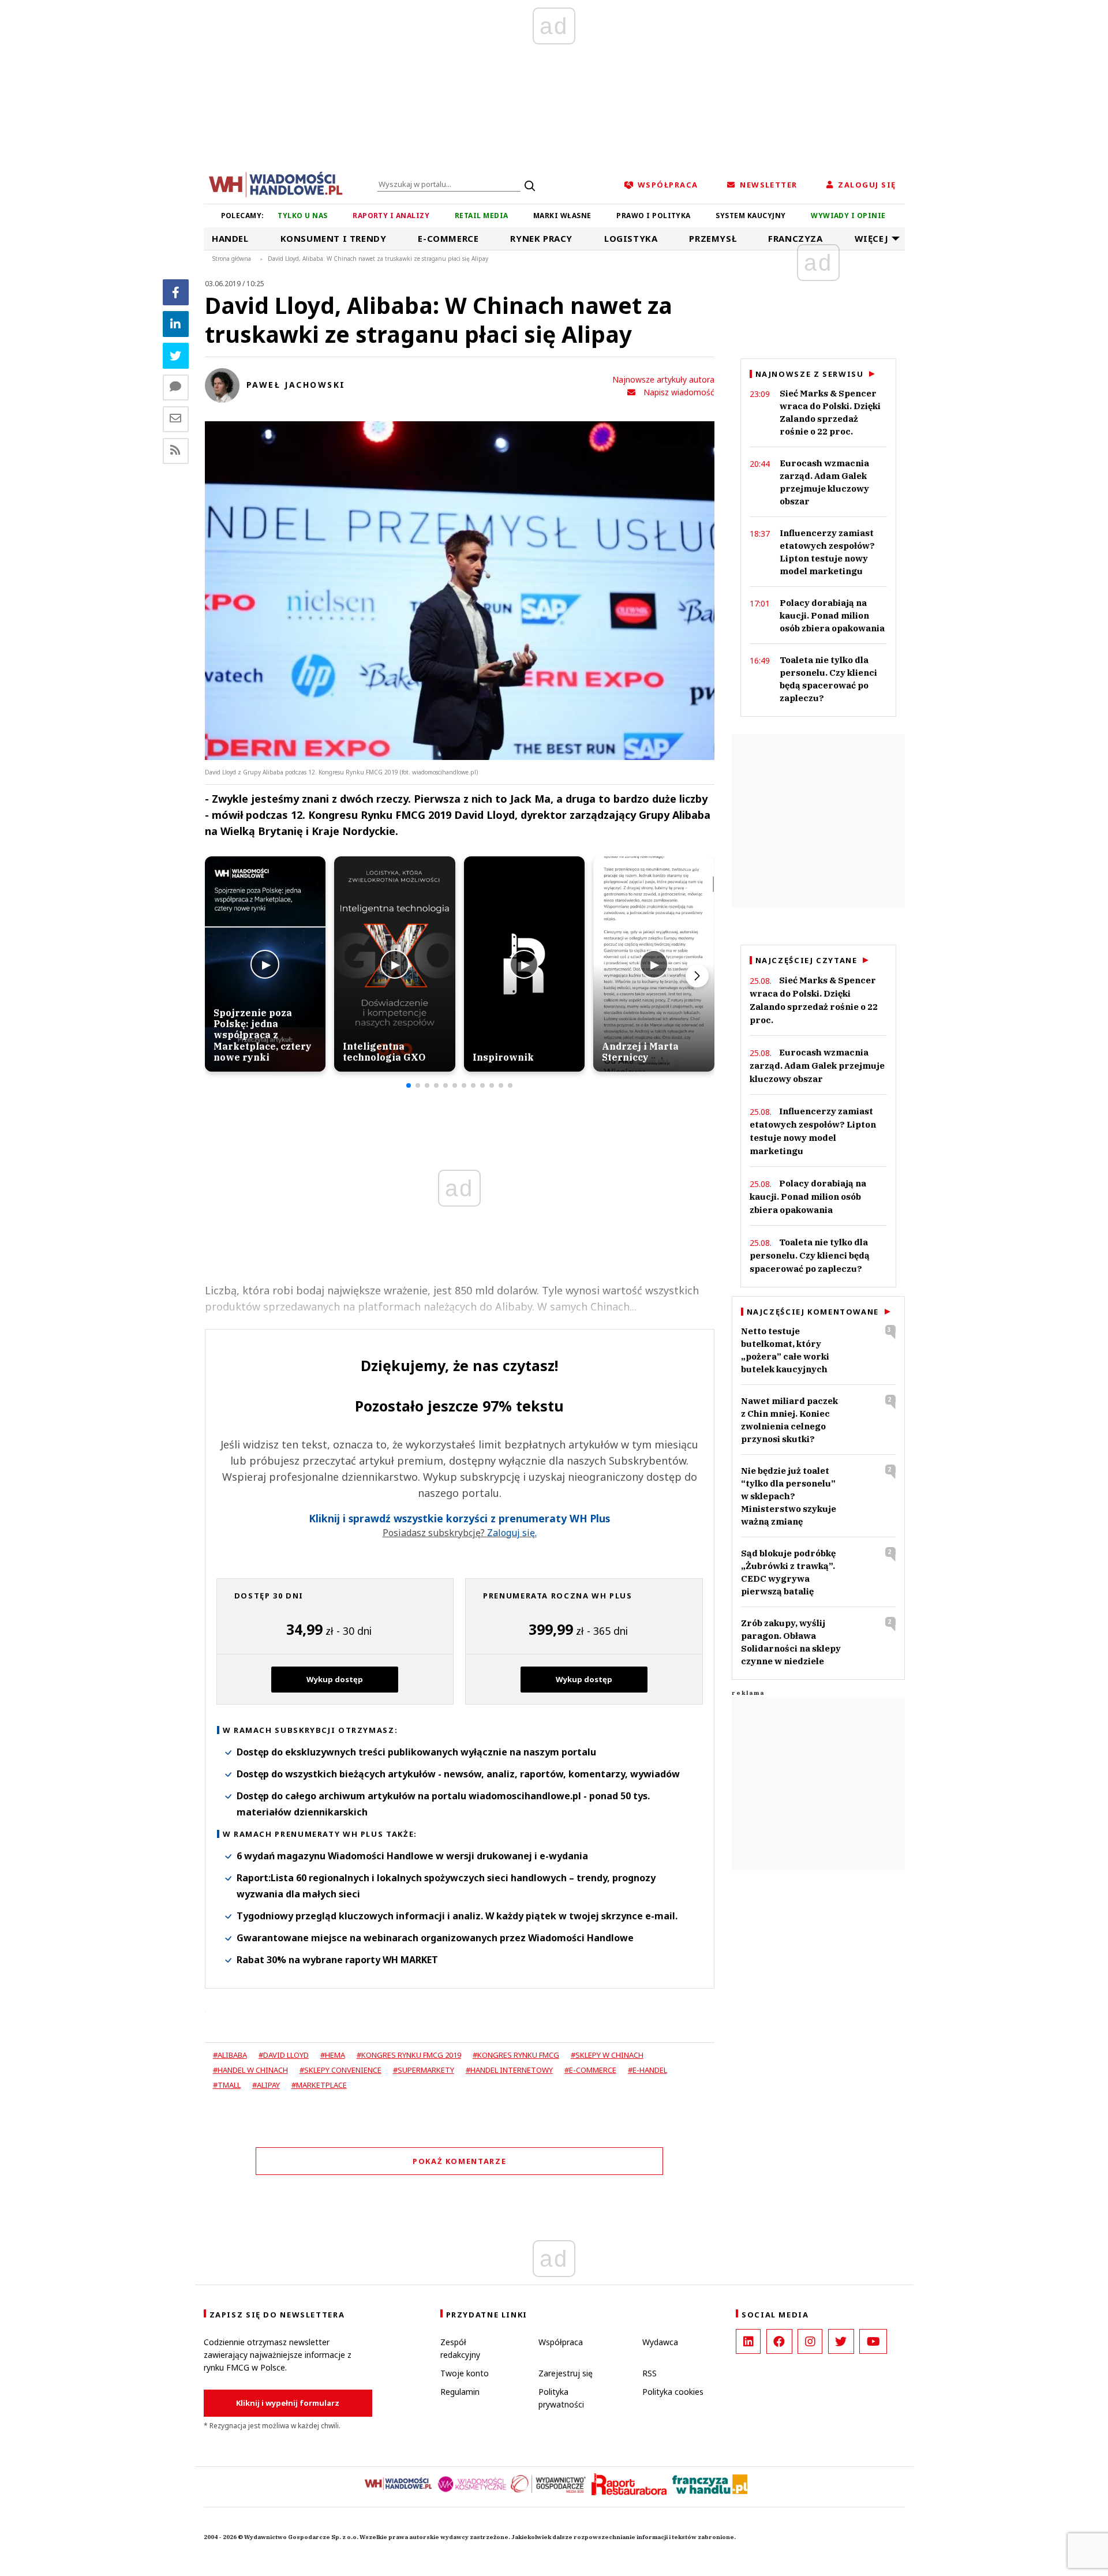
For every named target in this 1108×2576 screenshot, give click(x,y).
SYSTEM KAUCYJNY (750, 216)
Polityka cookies (673, 2392)
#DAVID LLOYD (284, 2055)
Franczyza (795, 238)
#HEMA (333, 2055)
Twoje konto (465, 2373)
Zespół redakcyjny (460, 2348)
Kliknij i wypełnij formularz (288, 2403)
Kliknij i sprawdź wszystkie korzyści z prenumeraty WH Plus (459, 1519)
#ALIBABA (230, 2055)
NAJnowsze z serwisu (810, 374)
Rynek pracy (541, 238)
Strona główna (232, 259)
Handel (230, 238)
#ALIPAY (266, 2085)
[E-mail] (176, 419)
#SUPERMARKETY (424, 2070)
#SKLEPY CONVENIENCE (340, 2070)
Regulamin (460, 2392)
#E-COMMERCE (590, 2070)
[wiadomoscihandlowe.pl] (276, 184)
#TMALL (227, 2085)
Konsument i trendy (334, 238)
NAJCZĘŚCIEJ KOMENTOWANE (813, 1312)
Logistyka (631, 238)
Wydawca (660, 2342)
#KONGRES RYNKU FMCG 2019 (409, 2055)
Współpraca (561, 2342)
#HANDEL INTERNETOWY (509, 2070)
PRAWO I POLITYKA (654, 216)
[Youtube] (873, 2341)
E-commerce (448, 238)
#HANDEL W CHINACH (250, 2070)
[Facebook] (176, 292)
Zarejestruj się (566, 2373)
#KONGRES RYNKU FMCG (516, 2055)
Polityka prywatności (561, 2398)
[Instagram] (810, 2341)
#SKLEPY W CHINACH (607, 2055)
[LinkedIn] (748, 2341)
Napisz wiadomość (679, 392)
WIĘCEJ (872, 238)
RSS (650, 2373)
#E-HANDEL (647, 2070)
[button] (409, 1085)
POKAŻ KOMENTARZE (459, 2161)
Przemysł (713, 238)
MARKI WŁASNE (562, 216)
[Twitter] (176, 356)
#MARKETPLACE (319, 2085)
